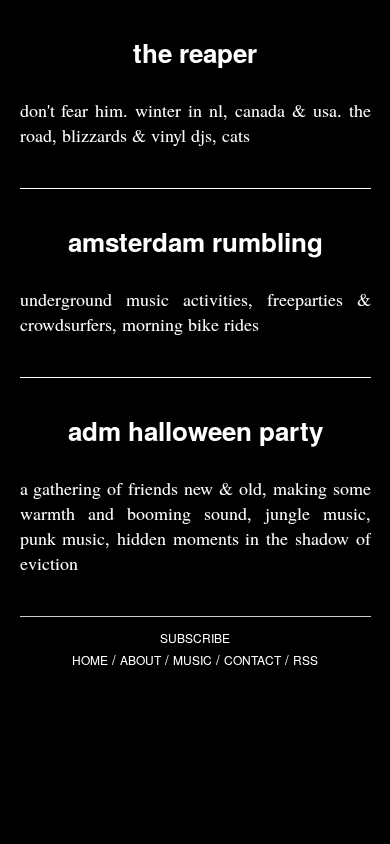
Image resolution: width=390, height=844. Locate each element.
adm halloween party (195, 430)
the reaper (195, 52)
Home (90, 659)
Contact (252, 659)
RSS (305, 659)
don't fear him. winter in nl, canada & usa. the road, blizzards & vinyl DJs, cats (195, 122)
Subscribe (195, 637)
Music (192, 659)
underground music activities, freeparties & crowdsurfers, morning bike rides (195, 311)
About (140, 659)
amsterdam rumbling (195, 241)
